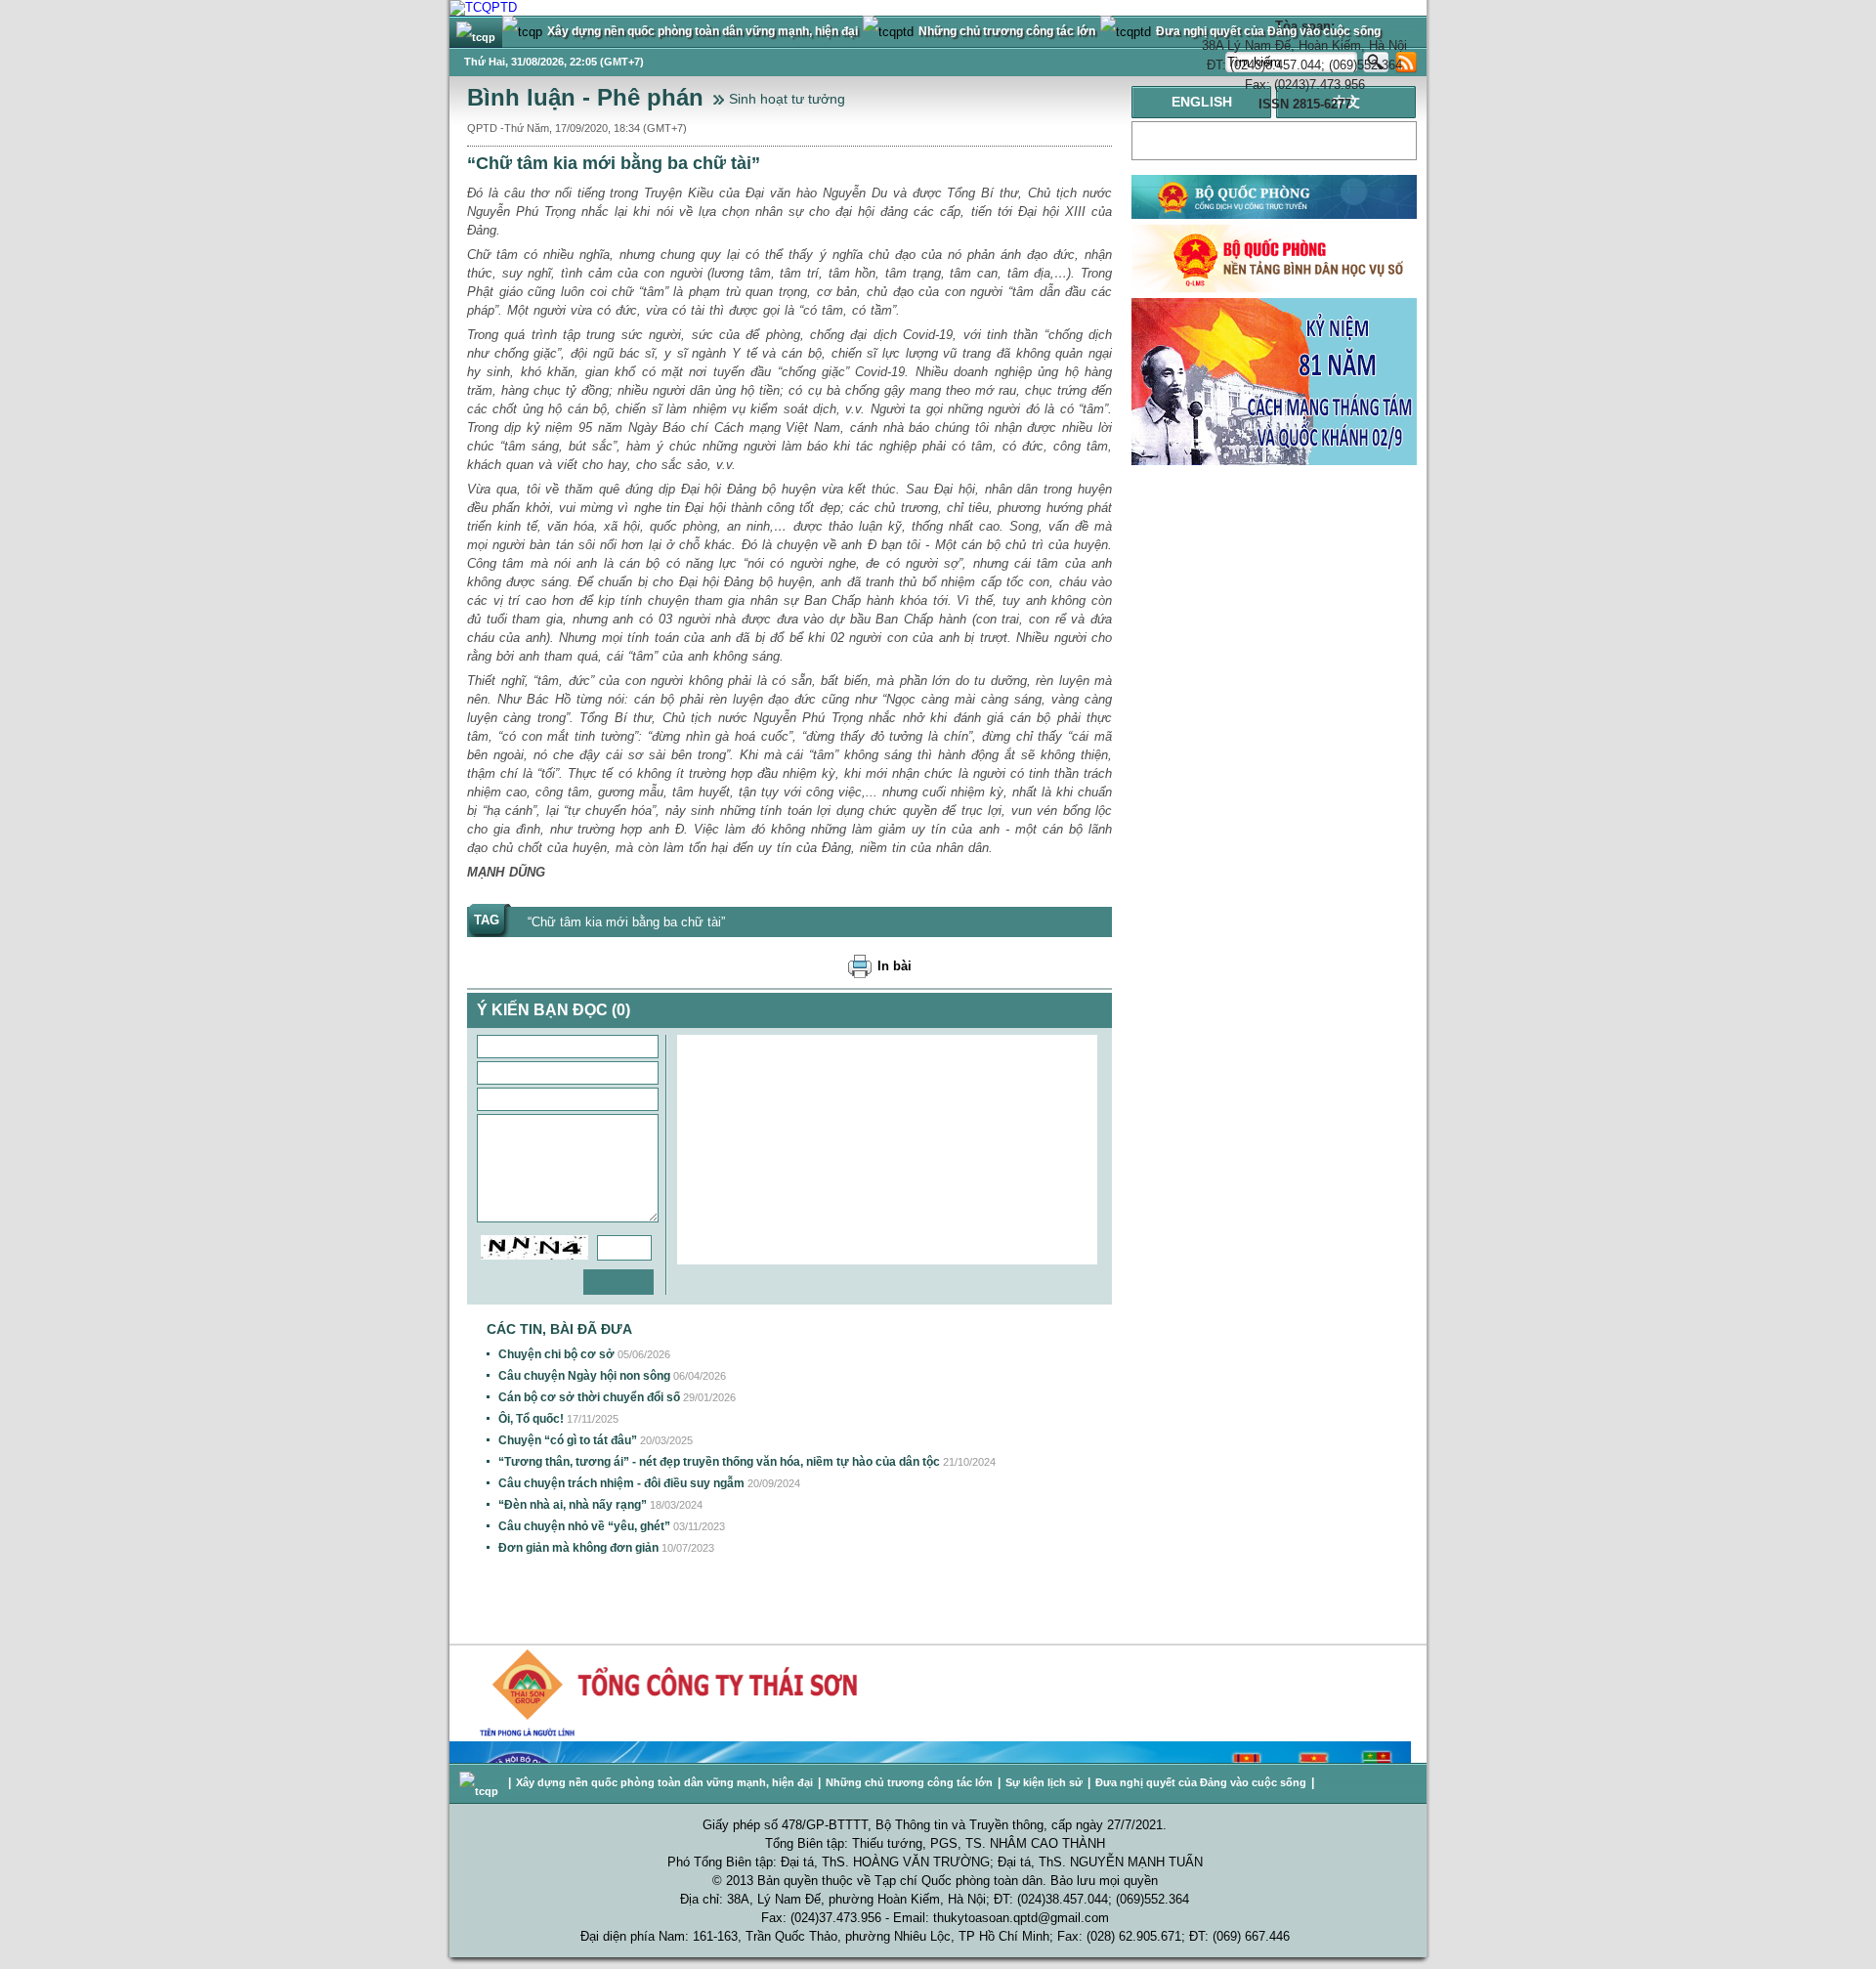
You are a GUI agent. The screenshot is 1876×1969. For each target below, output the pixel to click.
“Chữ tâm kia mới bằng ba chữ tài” (626, 922)
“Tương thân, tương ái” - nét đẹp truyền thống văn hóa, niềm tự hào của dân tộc (719, 1462)
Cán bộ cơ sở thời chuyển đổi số (589, 1397)
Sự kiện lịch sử (1044, 1782)
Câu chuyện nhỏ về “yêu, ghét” (584, 1526)
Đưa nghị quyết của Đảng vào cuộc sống (1201, 1782)
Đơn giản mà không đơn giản (578, 1548)
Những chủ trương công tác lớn (909, 1782)
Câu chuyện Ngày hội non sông (584, 1376)
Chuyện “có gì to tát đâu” (568, 1440)
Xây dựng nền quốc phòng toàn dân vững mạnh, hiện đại (664, 1782)
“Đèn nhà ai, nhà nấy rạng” (573, 1505)
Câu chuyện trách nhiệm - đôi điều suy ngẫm (621, 1483)
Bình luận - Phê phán (585, 97)
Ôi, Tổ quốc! (531, 1419)
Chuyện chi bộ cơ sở (556, 1354)
